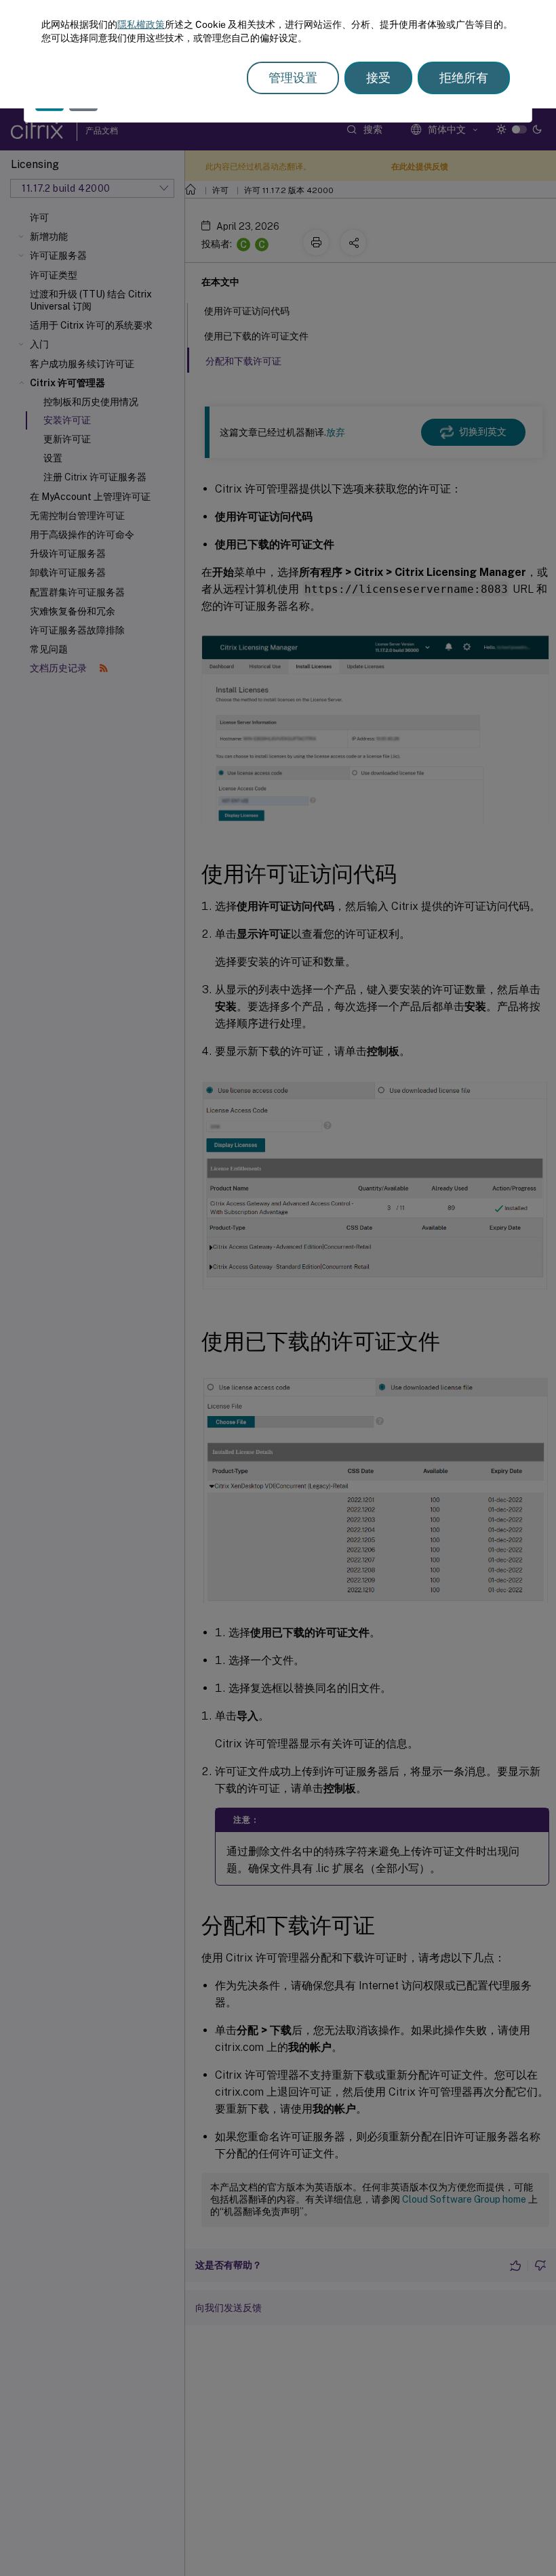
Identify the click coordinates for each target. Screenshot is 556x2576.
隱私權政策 (141, 24)
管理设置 (293, 78)
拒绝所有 (464, 78)
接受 (378, 78)
